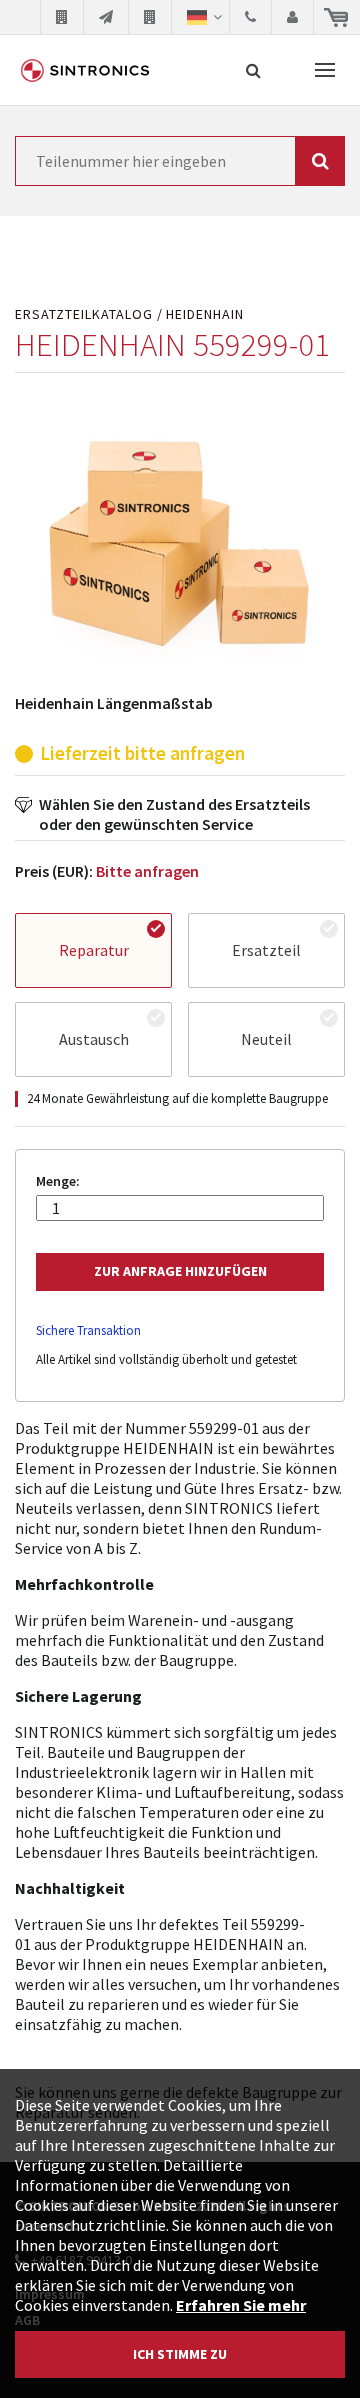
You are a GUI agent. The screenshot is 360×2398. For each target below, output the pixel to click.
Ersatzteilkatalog (84, 314)
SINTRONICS (85, 70)
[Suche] (253, 70)
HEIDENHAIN (205, 314)
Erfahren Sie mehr (241, 2305)
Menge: (58, 1181)
